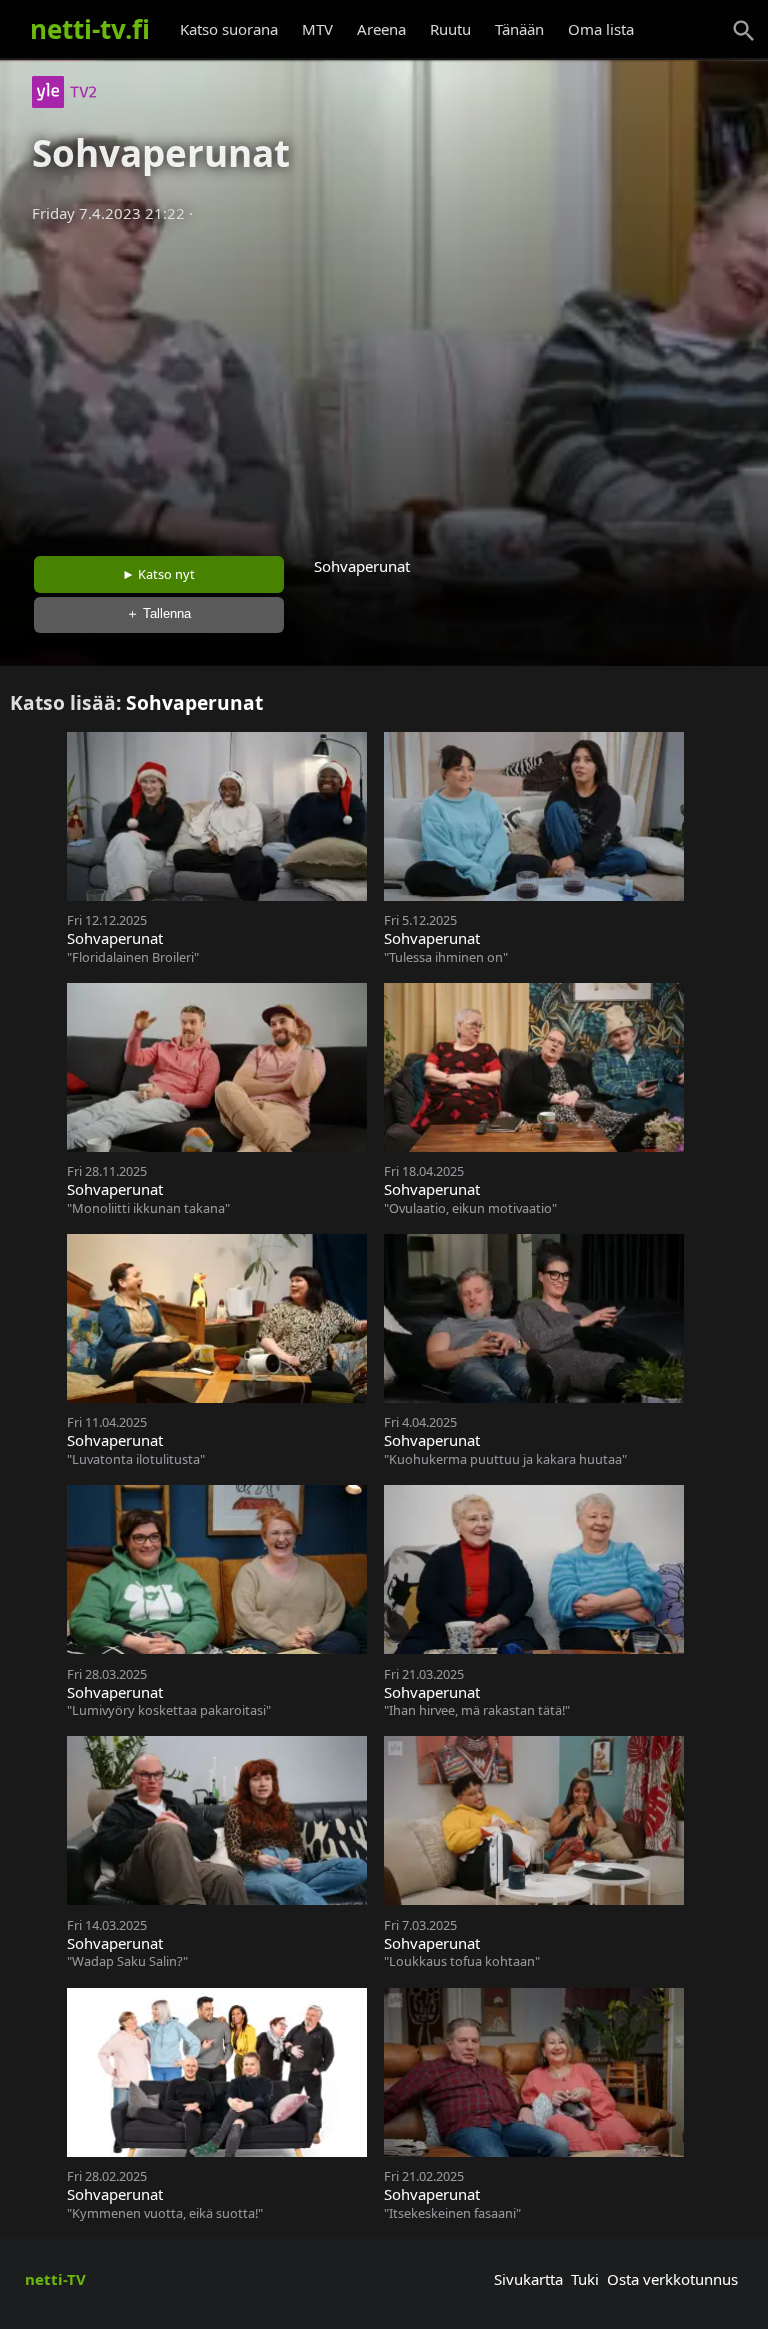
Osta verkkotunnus (672, 2279)
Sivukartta (528, 2279)
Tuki (585, 2279)
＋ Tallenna (158, 613)
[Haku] (744, 31)
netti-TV (55, 2279)
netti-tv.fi (90, 29)
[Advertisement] (384, 383)
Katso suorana (229, 29)
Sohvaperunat (194, 702)
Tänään (519, 29)
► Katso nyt (158, 574)
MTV (317, 29)
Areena (381, 29)
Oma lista (601, 29)
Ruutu (450, 29)
